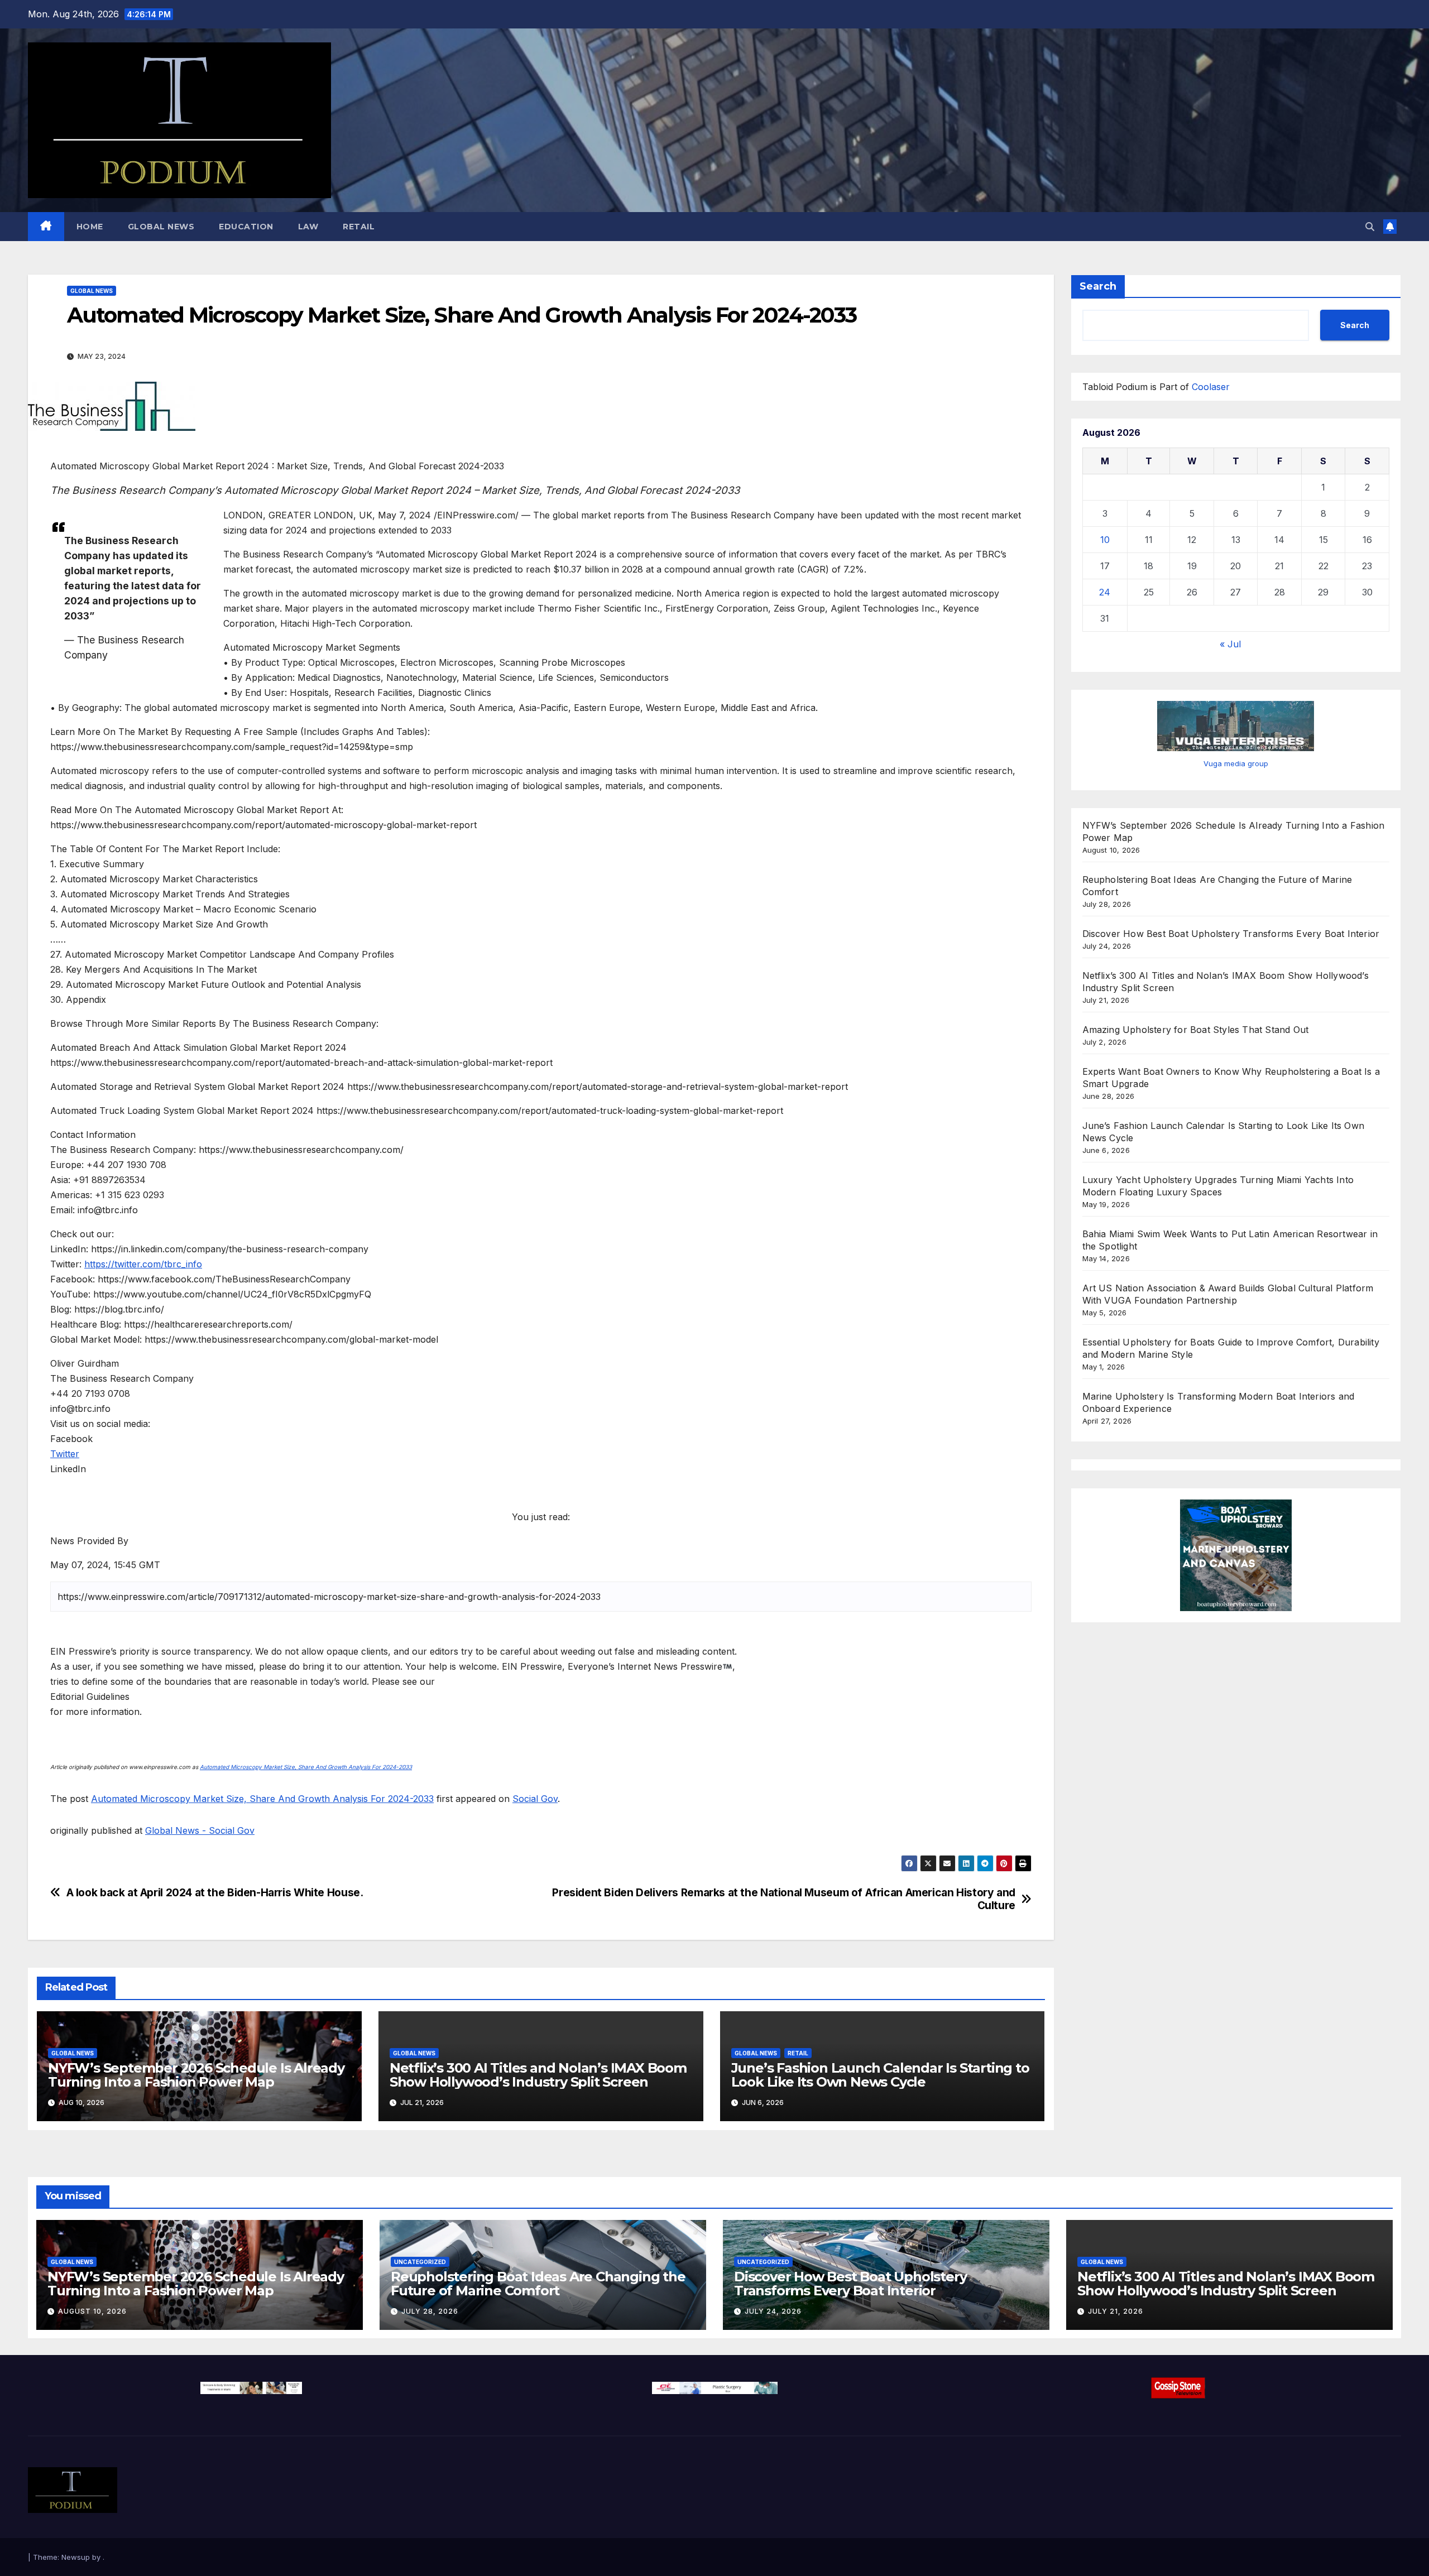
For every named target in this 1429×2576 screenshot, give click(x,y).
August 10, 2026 (92, 2311)
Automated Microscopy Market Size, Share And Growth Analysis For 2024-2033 (306, 1767)
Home (90, 227)
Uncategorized (420, 2262)
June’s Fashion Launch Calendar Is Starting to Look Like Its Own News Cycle (880, 2075)
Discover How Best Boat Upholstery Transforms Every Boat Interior (1231, 934)
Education (246, 227)
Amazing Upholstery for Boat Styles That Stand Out (1196, 1030)
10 (1105, 540)
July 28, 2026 (430, 2311)
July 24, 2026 (773, 2311)
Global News (161, 227)
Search (1098, 286)
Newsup (76, 2557)
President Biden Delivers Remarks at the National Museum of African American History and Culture (784, 1899)
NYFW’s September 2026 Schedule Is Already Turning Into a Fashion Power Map (196, 2075)
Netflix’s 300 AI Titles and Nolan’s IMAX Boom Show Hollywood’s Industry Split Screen (538, 2075)
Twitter (65, 1454)
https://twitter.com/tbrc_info (143, 1264)
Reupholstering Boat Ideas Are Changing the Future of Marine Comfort (538, 2284)
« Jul (1230, 644)
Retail (359, 227)
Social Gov (535, 1799)
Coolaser (1211, 387)
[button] (1370, 227)
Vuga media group (1236, 763)
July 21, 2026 (1116, 2311)
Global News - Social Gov (200, 1830)
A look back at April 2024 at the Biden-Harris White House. (215, 1893)
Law (308, 227)
